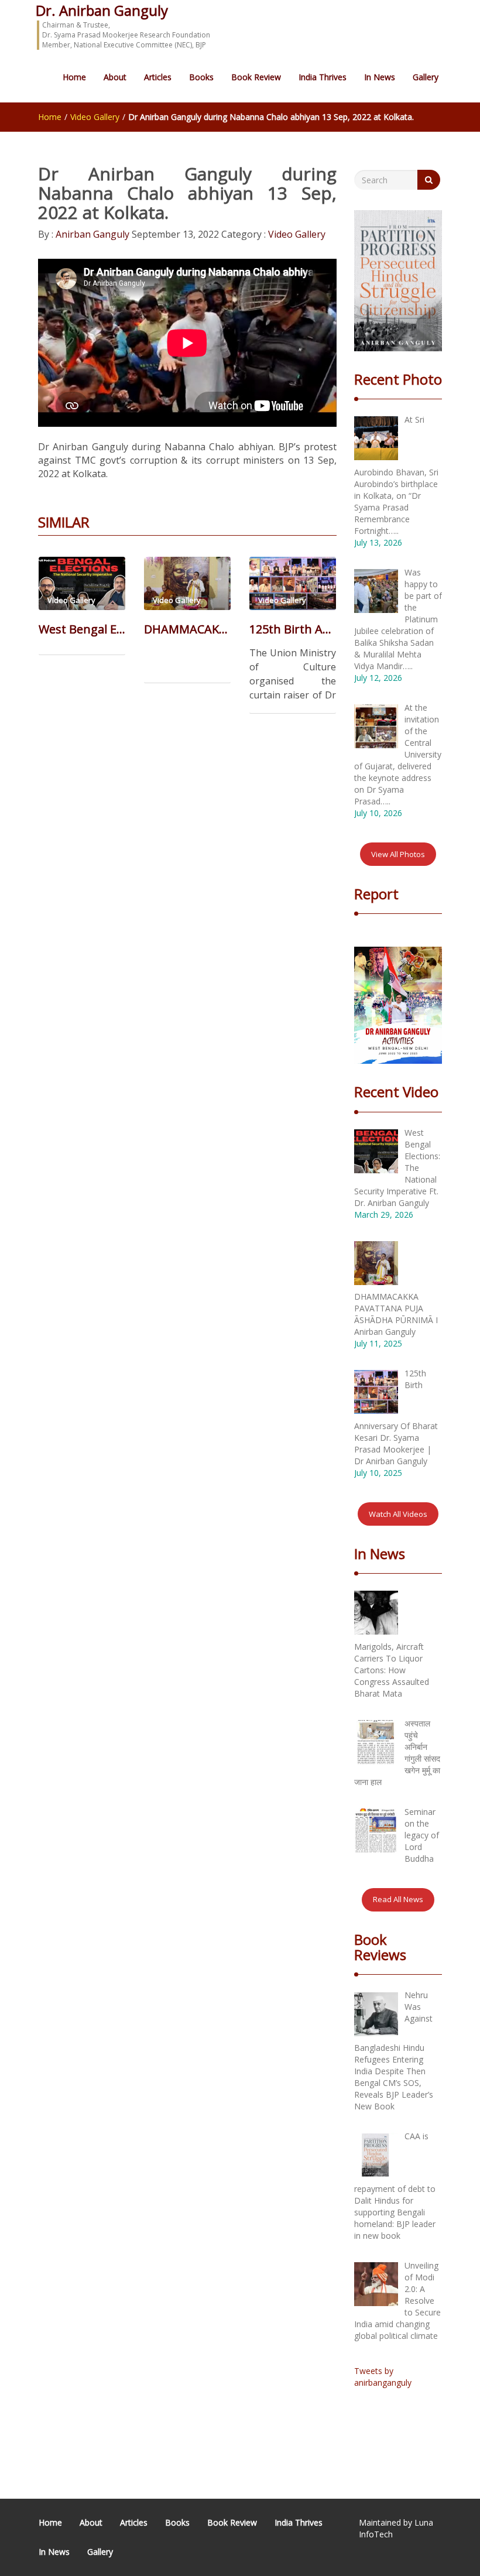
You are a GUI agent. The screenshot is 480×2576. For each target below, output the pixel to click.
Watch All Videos (398, 1514)
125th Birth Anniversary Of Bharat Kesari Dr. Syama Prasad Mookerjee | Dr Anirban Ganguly (293, 629)
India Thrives (323, 77)
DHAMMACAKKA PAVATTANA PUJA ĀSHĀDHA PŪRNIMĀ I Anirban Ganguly (187, 629)
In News (380, 77)
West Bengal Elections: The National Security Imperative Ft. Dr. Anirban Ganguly (82, 629)
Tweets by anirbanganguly (383, 2377)
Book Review (256, 77)
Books (201, 77)
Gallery (426, 77)
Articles (158, 77)
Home (74, 77)
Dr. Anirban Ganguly (102, 10)
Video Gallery (95, 117)
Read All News (398, 1899)
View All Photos (398, 854)
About (115, 77)
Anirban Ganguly (91, 234)
